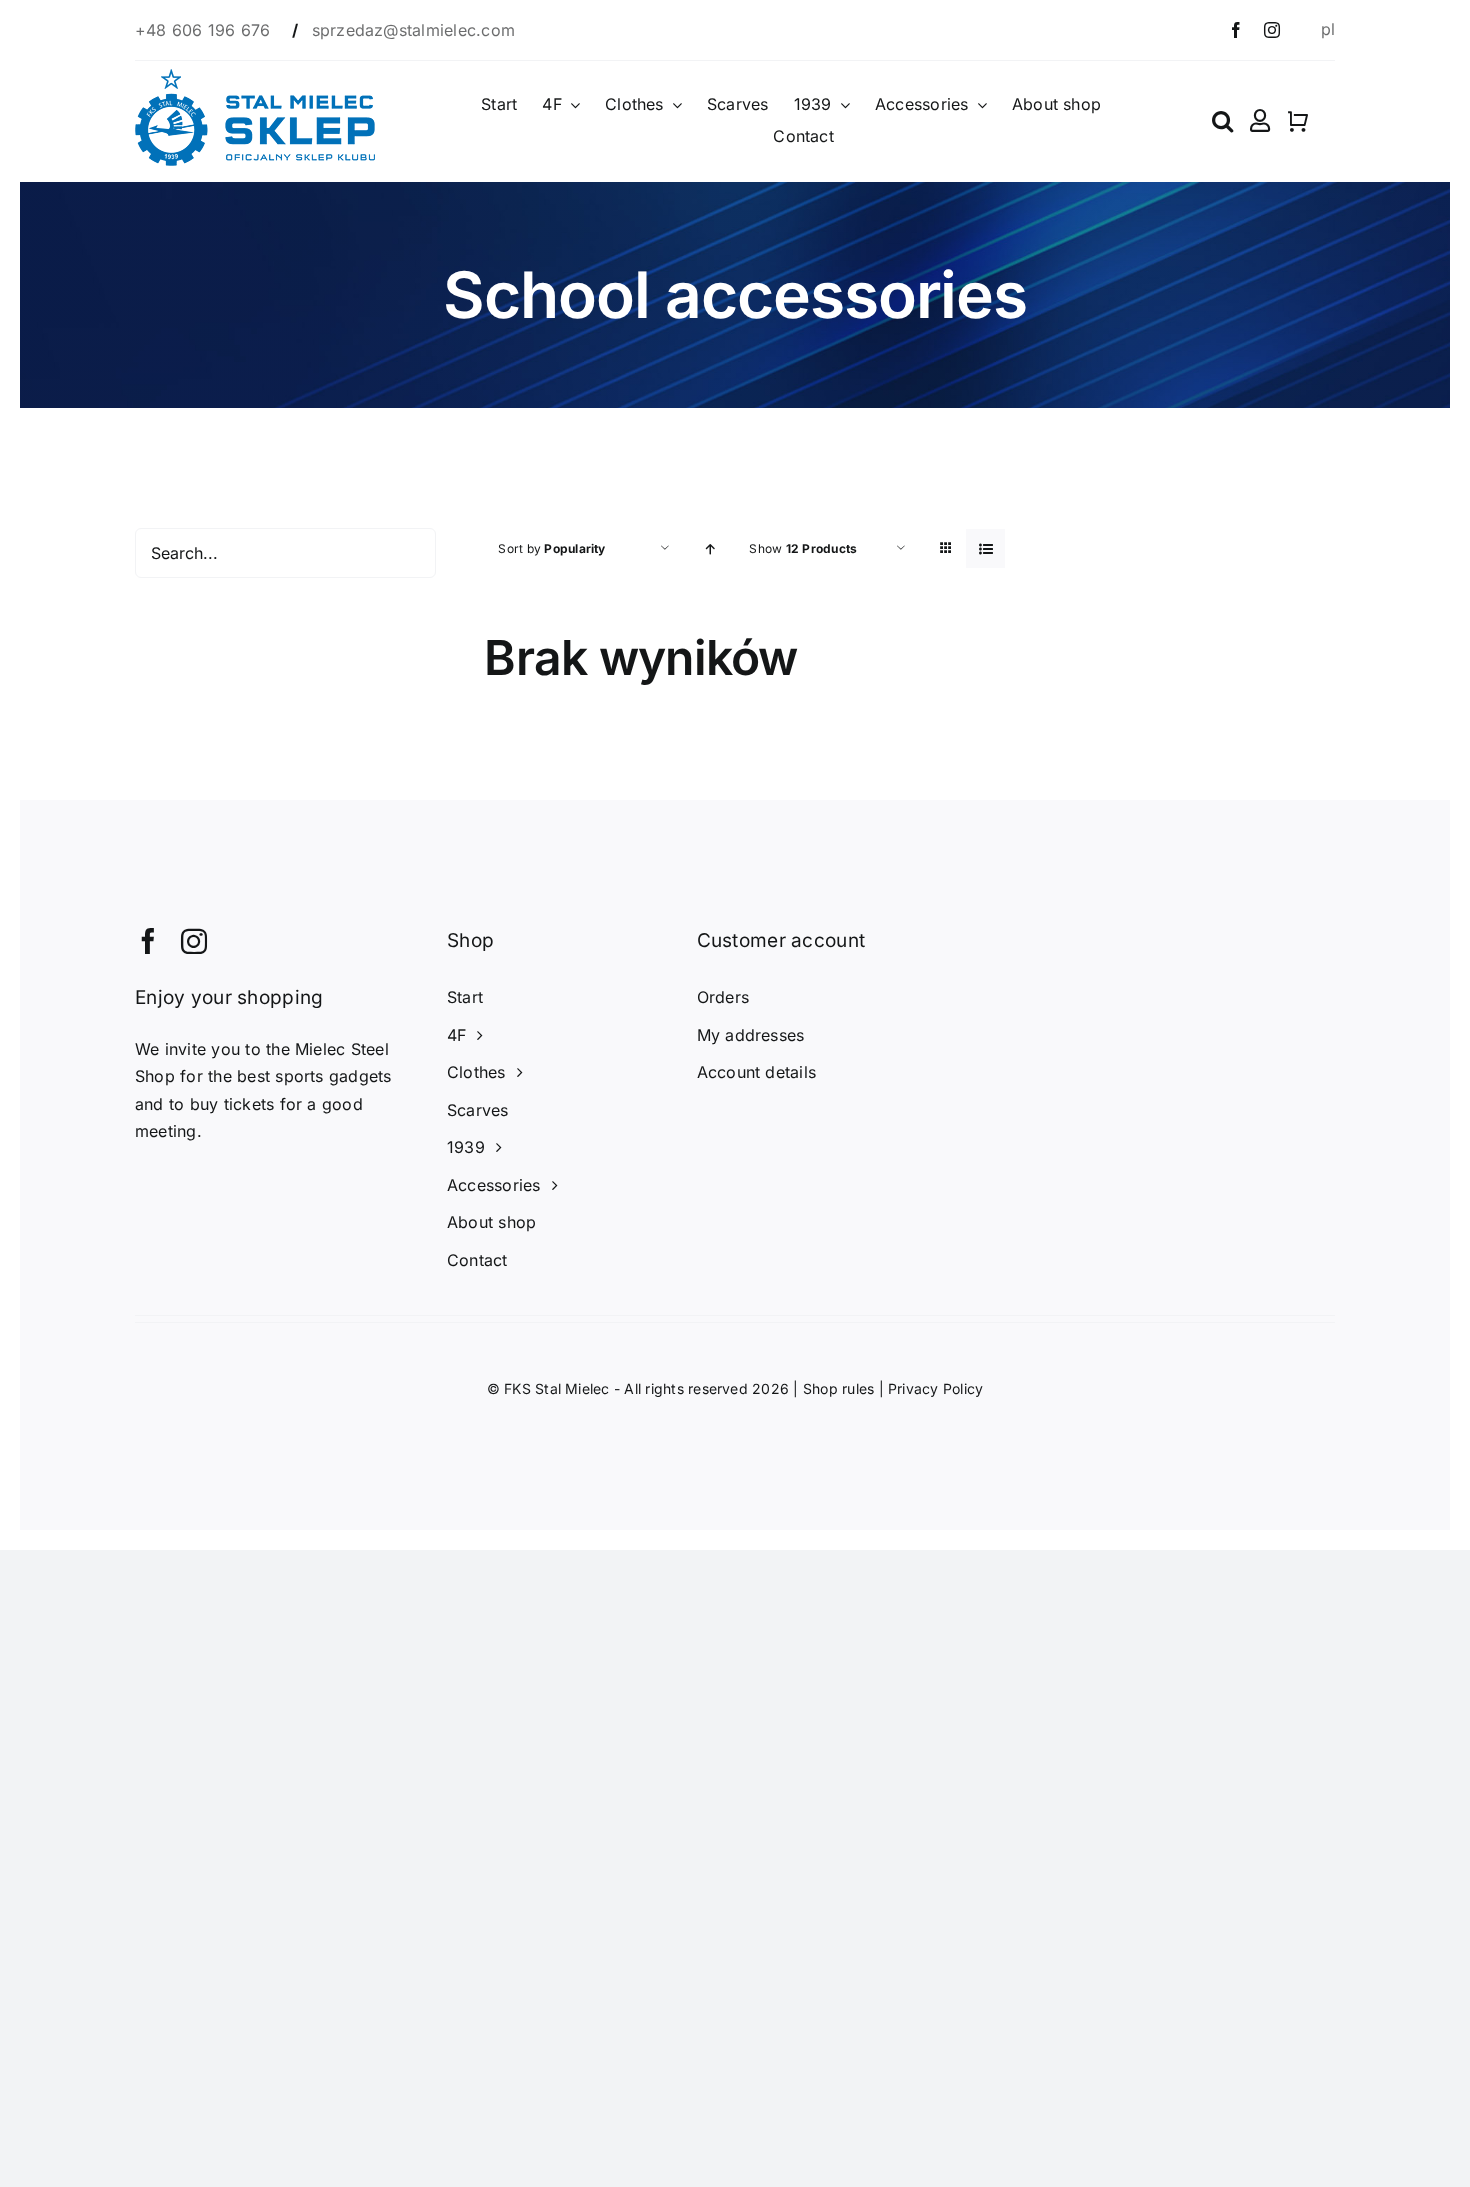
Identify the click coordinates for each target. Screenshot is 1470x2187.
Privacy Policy (935, 1388)
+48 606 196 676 (205, 30)
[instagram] (1272, 30)
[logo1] (255, 77)
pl (1328, 29)
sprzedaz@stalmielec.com (414, 30)
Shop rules (838, 1388)
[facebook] (1236, 30)
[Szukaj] (1222, 121)
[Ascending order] (709, 548)
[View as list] (985, 548)
